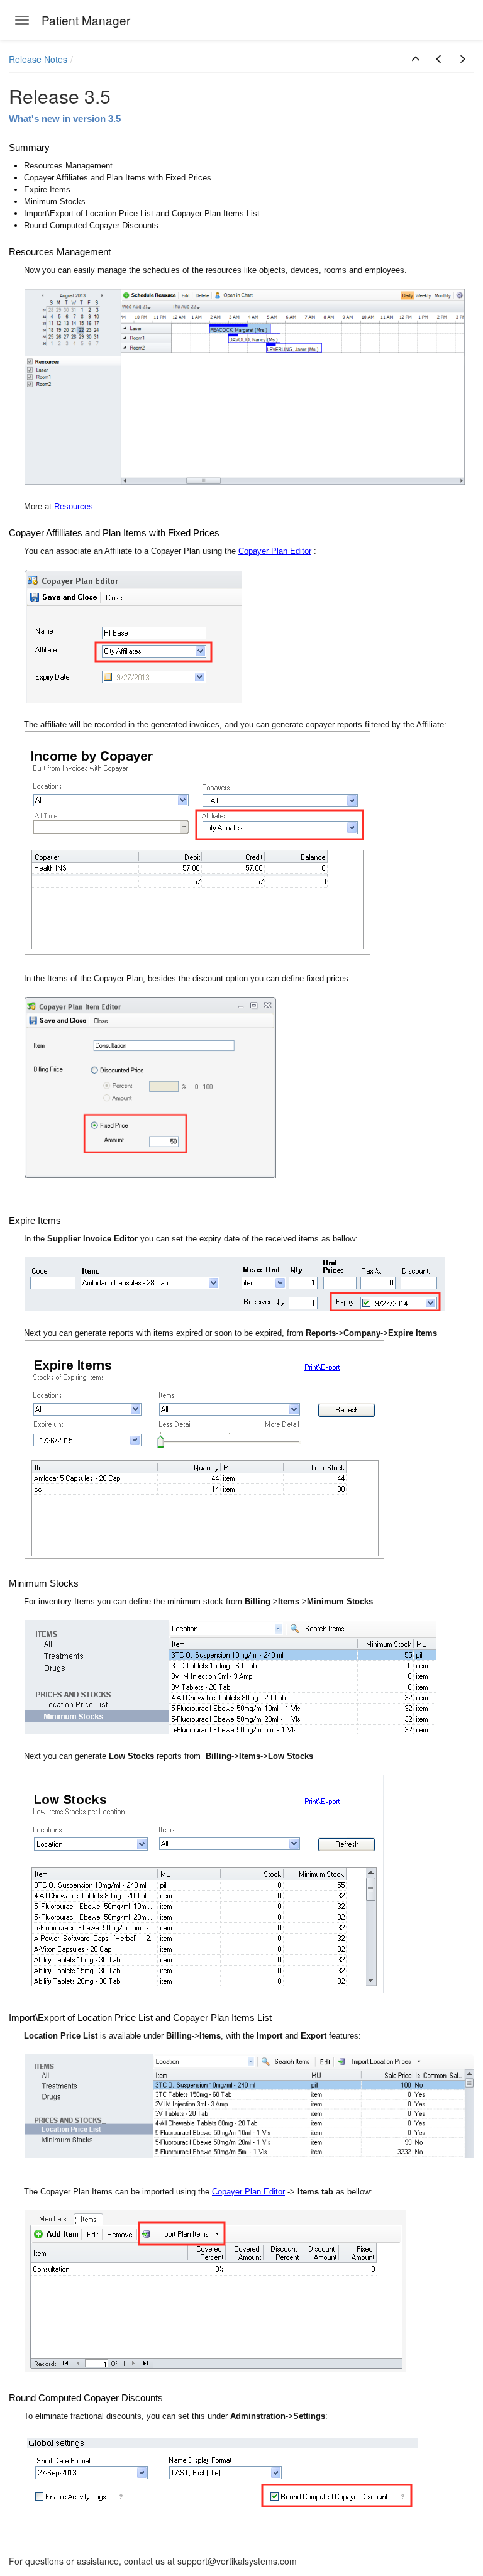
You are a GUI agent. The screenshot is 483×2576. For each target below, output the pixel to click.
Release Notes (38, 59)
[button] (416, 59)
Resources (74, 506)
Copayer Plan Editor (275, 551)
